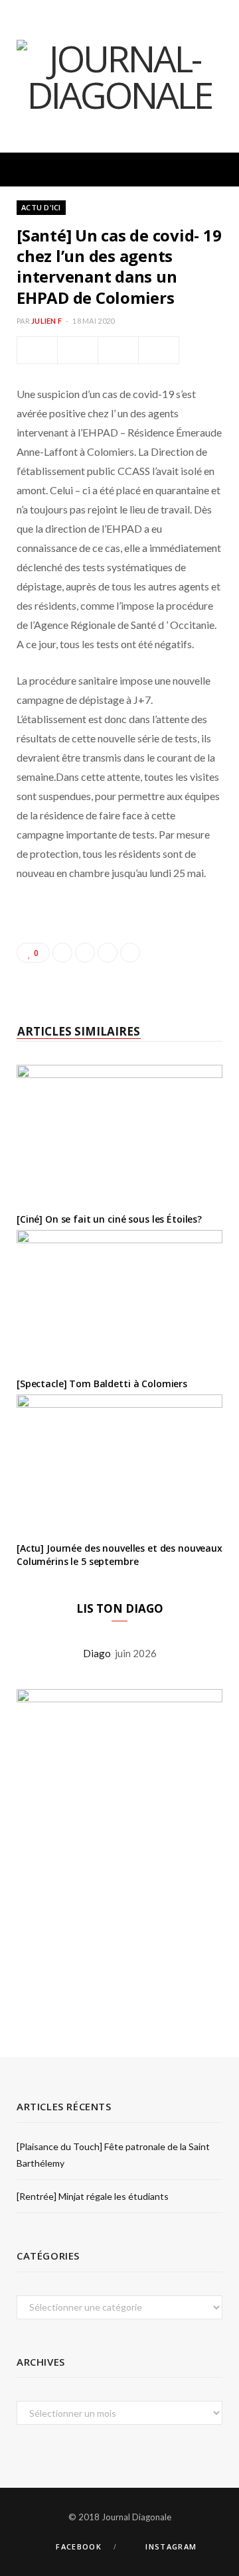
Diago (99, 1653)
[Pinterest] (118, 350)
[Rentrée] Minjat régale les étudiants (93, 2196)
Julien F (46, 321)
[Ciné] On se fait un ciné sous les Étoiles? (109, 1219)
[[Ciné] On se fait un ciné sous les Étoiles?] (119, 1133)
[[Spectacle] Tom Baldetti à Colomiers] (119, 1299)
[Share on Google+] (108, 953)
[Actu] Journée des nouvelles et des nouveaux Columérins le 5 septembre (119, 1555)
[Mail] (159, 350)
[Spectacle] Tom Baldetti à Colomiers (102, 1384)
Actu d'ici (41, 207)
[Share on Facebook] (37, 350)
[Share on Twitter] (78, 350)
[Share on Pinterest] (130, 953)
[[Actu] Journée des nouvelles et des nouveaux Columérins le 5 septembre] (119, 1463)
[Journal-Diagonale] (119, 76)
